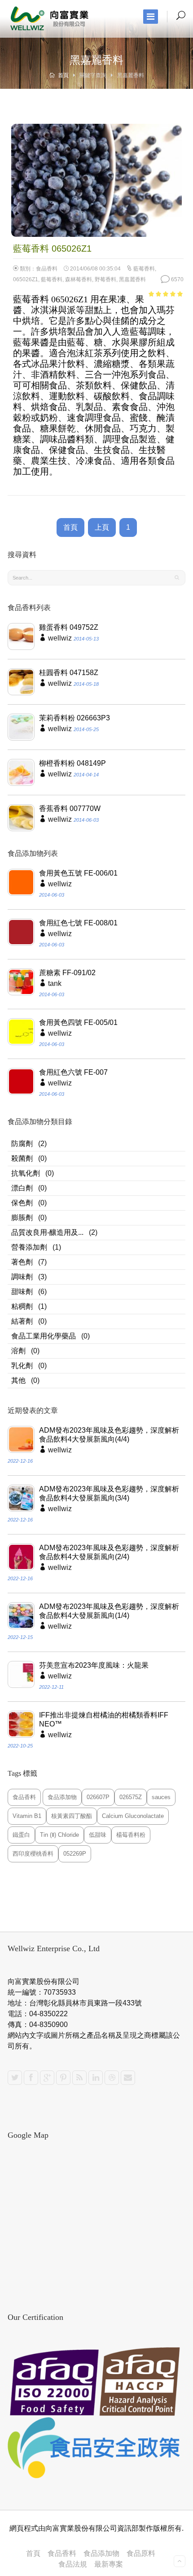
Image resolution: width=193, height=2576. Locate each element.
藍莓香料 (144, 269)
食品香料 (47, 269)
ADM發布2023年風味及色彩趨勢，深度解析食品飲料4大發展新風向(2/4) (109, 1552)
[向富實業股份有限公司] (50, 18)
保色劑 (22, 1203)
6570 (177, 279)
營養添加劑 (29, 1247)
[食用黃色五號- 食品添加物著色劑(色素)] (21, 882)
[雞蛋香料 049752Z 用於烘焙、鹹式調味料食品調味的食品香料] (21, 636)
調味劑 (22, 1277)
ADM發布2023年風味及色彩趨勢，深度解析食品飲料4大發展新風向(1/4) (109, 1611)
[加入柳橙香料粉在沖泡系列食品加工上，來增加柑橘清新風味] (21, 772)
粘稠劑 (22, 1306)
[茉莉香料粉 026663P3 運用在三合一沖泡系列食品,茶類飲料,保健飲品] (21, 727)
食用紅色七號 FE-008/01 (78, 923)
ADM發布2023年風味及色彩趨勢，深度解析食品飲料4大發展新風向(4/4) (109, 1435)
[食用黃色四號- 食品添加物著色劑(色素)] (21, 1032)
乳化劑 (22, 1366)
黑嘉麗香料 (132, 279)
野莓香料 (105, 279)
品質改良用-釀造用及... (47, 1232)
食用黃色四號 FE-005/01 (78, 1022)
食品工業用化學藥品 (44, 1336)
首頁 (63, 75)
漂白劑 (22, 1188)
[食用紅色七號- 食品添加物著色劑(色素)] (21, 932)
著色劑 (22, 1262)
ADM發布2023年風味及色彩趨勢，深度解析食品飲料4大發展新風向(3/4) (109, 1493)
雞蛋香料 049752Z (69, 627)
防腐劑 (22, 1144)
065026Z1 (26, 279)
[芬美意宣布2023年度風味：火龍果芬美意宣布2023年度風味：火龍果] (21, 1674)
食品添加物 (101, 2553)
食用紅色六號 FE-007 (73, 1072)
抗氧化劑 (26, 1173)
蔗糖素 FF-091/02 (67, 973)
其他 (18, 1380)
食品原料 (141, 2553)
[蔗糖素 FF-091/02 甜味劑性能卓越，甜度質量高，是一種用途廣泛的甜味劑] (21, 982)
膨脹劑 (22, 1218)
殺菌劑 (22, 1158)
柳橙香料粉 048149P (72, 763)
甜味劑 (22, 1292)
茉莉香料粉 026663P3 (75, 718)
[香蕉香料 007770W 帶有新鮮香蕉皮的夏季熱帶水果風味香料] (21, 818)
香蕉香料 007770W (70, 809)
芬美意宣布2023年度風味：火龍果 (94, 1665)
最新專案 (109, 2564)
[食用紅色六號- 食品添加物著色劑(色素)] (21, 1081)
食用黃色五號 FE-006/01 (78, 873)
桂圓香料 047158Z (69, 673)
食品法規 (73, 2564)
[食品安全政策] (96, 2448)
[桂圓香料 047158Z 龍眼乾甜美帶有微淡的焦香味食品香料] (21, 682)
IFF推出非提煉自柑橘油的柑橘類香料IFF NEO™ (104, 1720)
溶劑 (18, 1351)
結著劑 (22, 1321)
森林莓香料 (79, 279)
